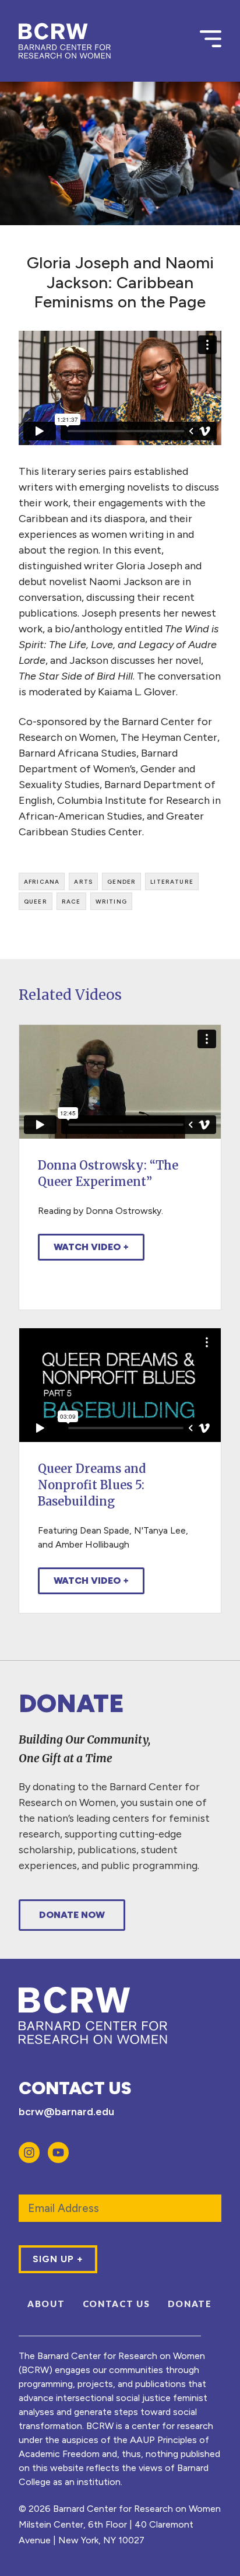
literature (172, 881)
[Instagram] (29, 2152)
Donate (190, 2304)
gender (121, 881)
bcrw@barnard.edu (66, 2112)
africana (42, 881)
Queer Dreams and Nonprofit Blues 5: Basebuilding (92, 1485)
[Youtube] (58, 2152)
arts (83, 881)
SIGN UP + (58, 2259)
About (46, 2304)
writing (111, 901)
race (71, 901)
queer (36, 901)
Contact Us (117, 2304)
